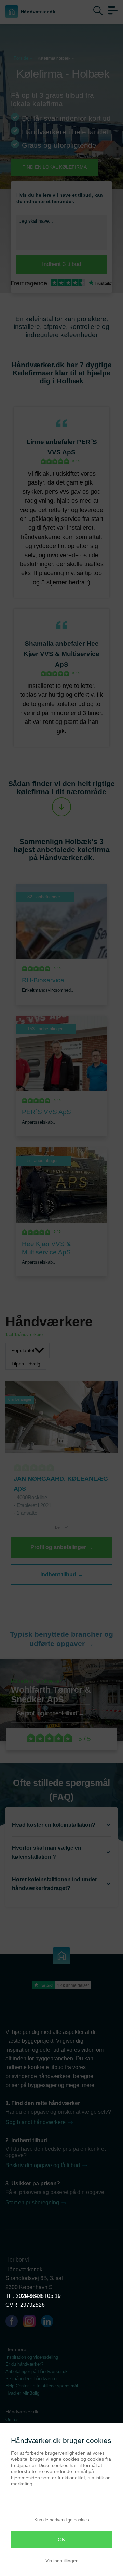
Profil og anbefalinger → (62, 1547)
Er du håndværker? (24, 2364)
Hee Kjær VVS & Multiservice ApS (61, 654)
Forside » (23, 58)
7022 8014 (29, 2296)
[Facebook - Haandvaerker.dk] (14, 2323)
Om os (12, 2419)
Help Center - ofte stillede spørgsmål (42, 2386)
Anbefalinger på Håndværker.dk (37, 2371)
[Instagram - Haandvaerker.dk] (32, 2323)
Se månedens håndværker (32, 2379)
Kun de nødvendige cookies (62, 2520)
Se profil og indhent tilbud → (50, 1713)
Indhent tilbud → (62, 1575)
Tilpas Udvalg (26, 1364)
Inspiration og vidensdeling (32, 2357)
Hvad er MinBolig (22, 2393)
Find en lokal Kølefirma (54, 167)
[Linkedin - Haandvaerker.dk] (50, 2323)
